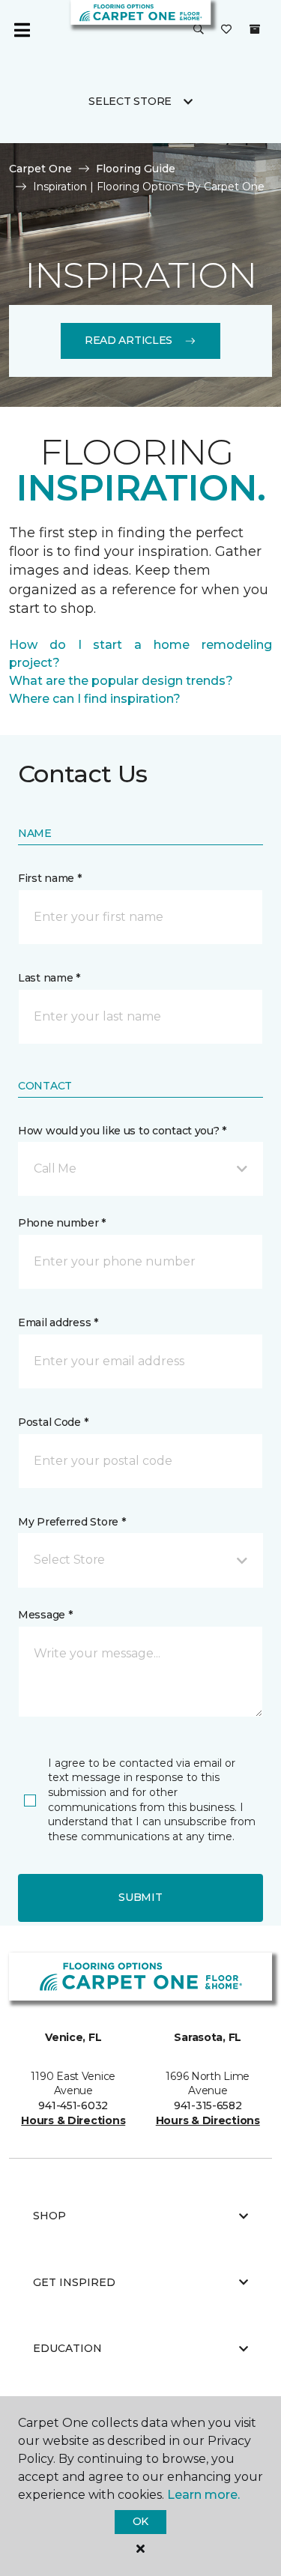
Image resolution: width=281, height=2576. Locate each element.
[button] (199, 30)
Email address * (58, 1322)
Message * (45, 1615)
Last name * (49, 978)
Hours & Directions (73, 2120)
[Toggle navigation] (22, 30)
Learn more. (203, 2495)
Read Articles (129, 340)
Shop (49, 2216)
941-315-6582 (208, 2105)
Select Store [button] (130, 101)
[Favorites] (226, 30)
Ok (140, 2521)
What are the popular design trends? (121, 681)
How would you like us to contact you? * (122, 1131)
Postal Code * (53, 1422)
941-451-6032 (73, 2105)
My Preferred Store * (72, 1522)
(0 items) (255, 29)
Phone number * (62, 1223)
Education (67, 2348)
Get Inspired (74, 2282)
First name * (50, 878)
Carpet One (40, 169)
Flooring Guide (136, 169)
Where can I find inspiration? (95, 699)
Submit (140, 1897)
